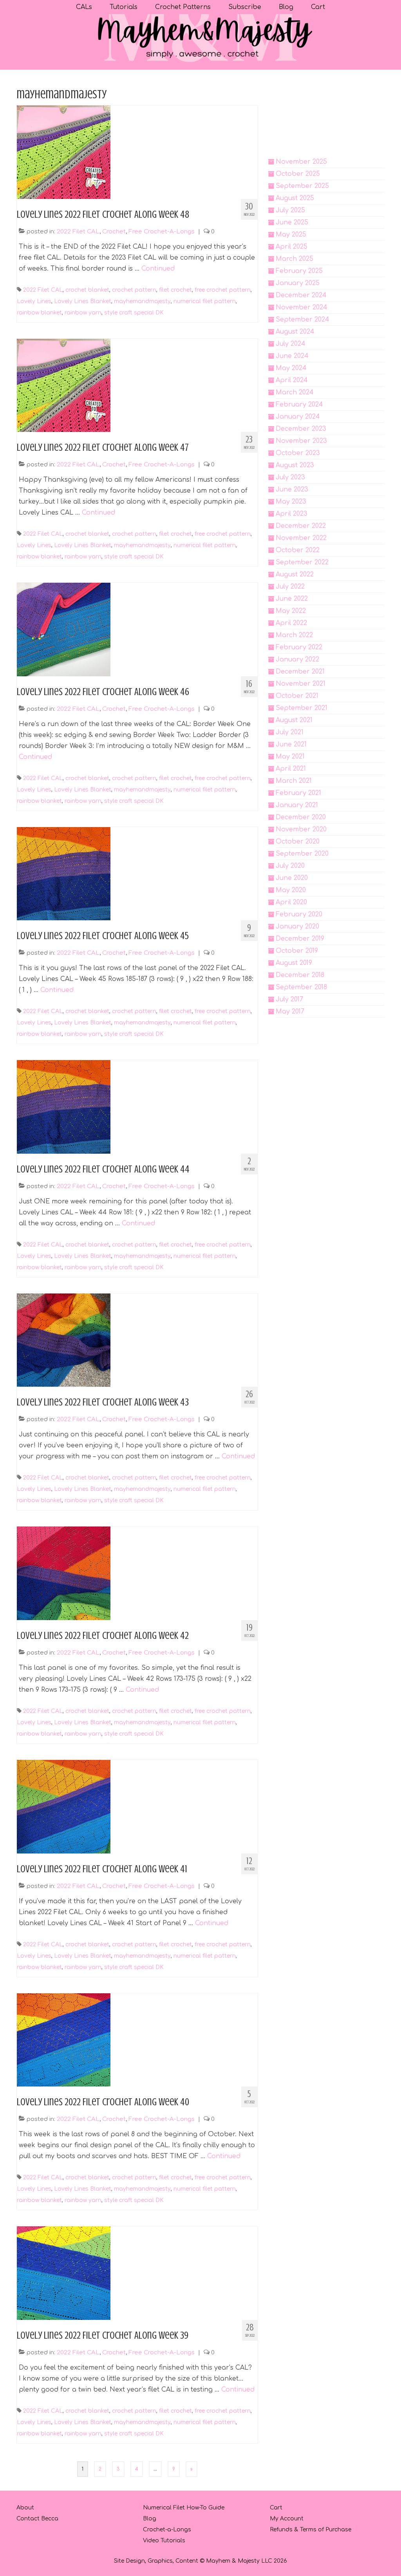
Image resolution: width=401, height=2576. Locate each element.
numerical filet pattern (205, 301)
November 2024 (302, 307)
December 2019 (300, 939)
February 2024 (299, 405)
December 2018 (300, 975)
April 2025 (292, 247)
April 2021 (291, 769)
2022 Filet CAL (78, 232)
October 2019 (297, 951)
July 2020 (290, 866)
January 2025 (298, 283)
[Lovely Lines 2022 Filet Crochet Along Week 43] (64, 1340)
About (25, 2508)
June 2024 (292, 356)
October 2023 (298, 453)
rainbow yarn (83, 313)
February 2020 (299, 914)
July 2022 (290, 587)
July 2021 (290, 732)
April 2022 (291, 623)
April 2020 (291, 902)
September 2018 (301, 987)
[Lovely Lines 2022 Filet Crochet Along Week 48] (64, 152)
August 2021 (294, 720)
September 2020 (302, 854)
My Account (287, 2519)
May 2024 (291, 368)
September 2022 (302, 562)
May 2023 (291, 502)
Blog (150, 2519)
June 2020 (292, 878)
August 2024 (295, 332)
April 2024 (292, 380)
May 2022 (291, 611)
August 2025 (295, 198)
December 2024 (301, 295)
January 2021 (297, 805)
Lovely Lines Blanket (83, 301)
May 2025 (291, 235)
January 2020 (297, 927)
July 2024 (291, 344)
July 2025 (290, 210)
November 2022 (301, 538)
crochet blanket (87, 290)
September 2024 (303, 320)
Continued (158, 269)
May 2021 (290, 757)
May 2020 (291, 890)
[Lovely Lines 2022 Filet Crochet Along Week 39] (64, 2273)
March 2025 (294, 259)
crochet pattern (134, 290)
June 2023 (292, 490)
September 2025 (302, 186)
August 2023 (295, 465)
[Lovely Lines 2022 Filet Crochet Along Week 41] (64, 1806)
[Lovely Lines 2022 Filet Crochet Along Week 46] (64, 629)
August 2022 (295, 574)
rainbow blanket (39, 313)
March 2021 (294, 781)
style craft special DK (134, 313)
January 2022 (297, 659)
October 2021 (297, 696)
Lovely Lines (34, 301)
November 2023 (301, 441)
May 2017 (290, 1012)
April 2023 (292, 514)
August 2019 (294, 963)
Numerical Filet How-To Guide (184, 2508)
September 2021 (302, 708)
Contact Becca (37, 2519)
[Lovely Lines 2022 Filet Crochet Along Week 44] (64, 1107)
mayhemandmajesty (142, 301)
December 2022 (301, 526)
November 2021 (301, 684)
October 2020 (298, 842)
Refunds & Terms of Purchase (311, 2530)
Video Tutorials (164, 2541)
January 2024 (298, 417)
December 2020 (301, 817)
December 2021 (300, 672)
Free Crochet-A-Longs (162, 232)
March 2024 (295, 392)
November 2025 (301, 162)
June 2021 (291, 744)
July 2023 (290, 477)
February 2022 (299, 647)
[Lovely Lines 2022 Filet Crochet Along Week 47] (64, 385)
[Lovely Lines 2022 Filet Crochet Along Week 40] (64, 2039)
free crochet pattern (223, 290)
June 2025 (292, 222)
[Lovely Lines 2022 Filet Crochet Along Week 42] (64, 1573)
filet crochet (175, 290)
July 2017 (289, 999)
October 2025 (298, 174)
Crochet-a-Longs (167, 2530)
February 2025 (299, 271)
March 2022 (294, 635)
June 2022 (292, 599)
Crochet (114, 232)
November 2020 (301, 829)
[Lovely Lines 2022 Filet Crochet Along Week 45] (64, 873)
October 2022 (298, 550)
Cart (276, 2508)
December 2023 (301, 429)
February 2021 (298, 793)
